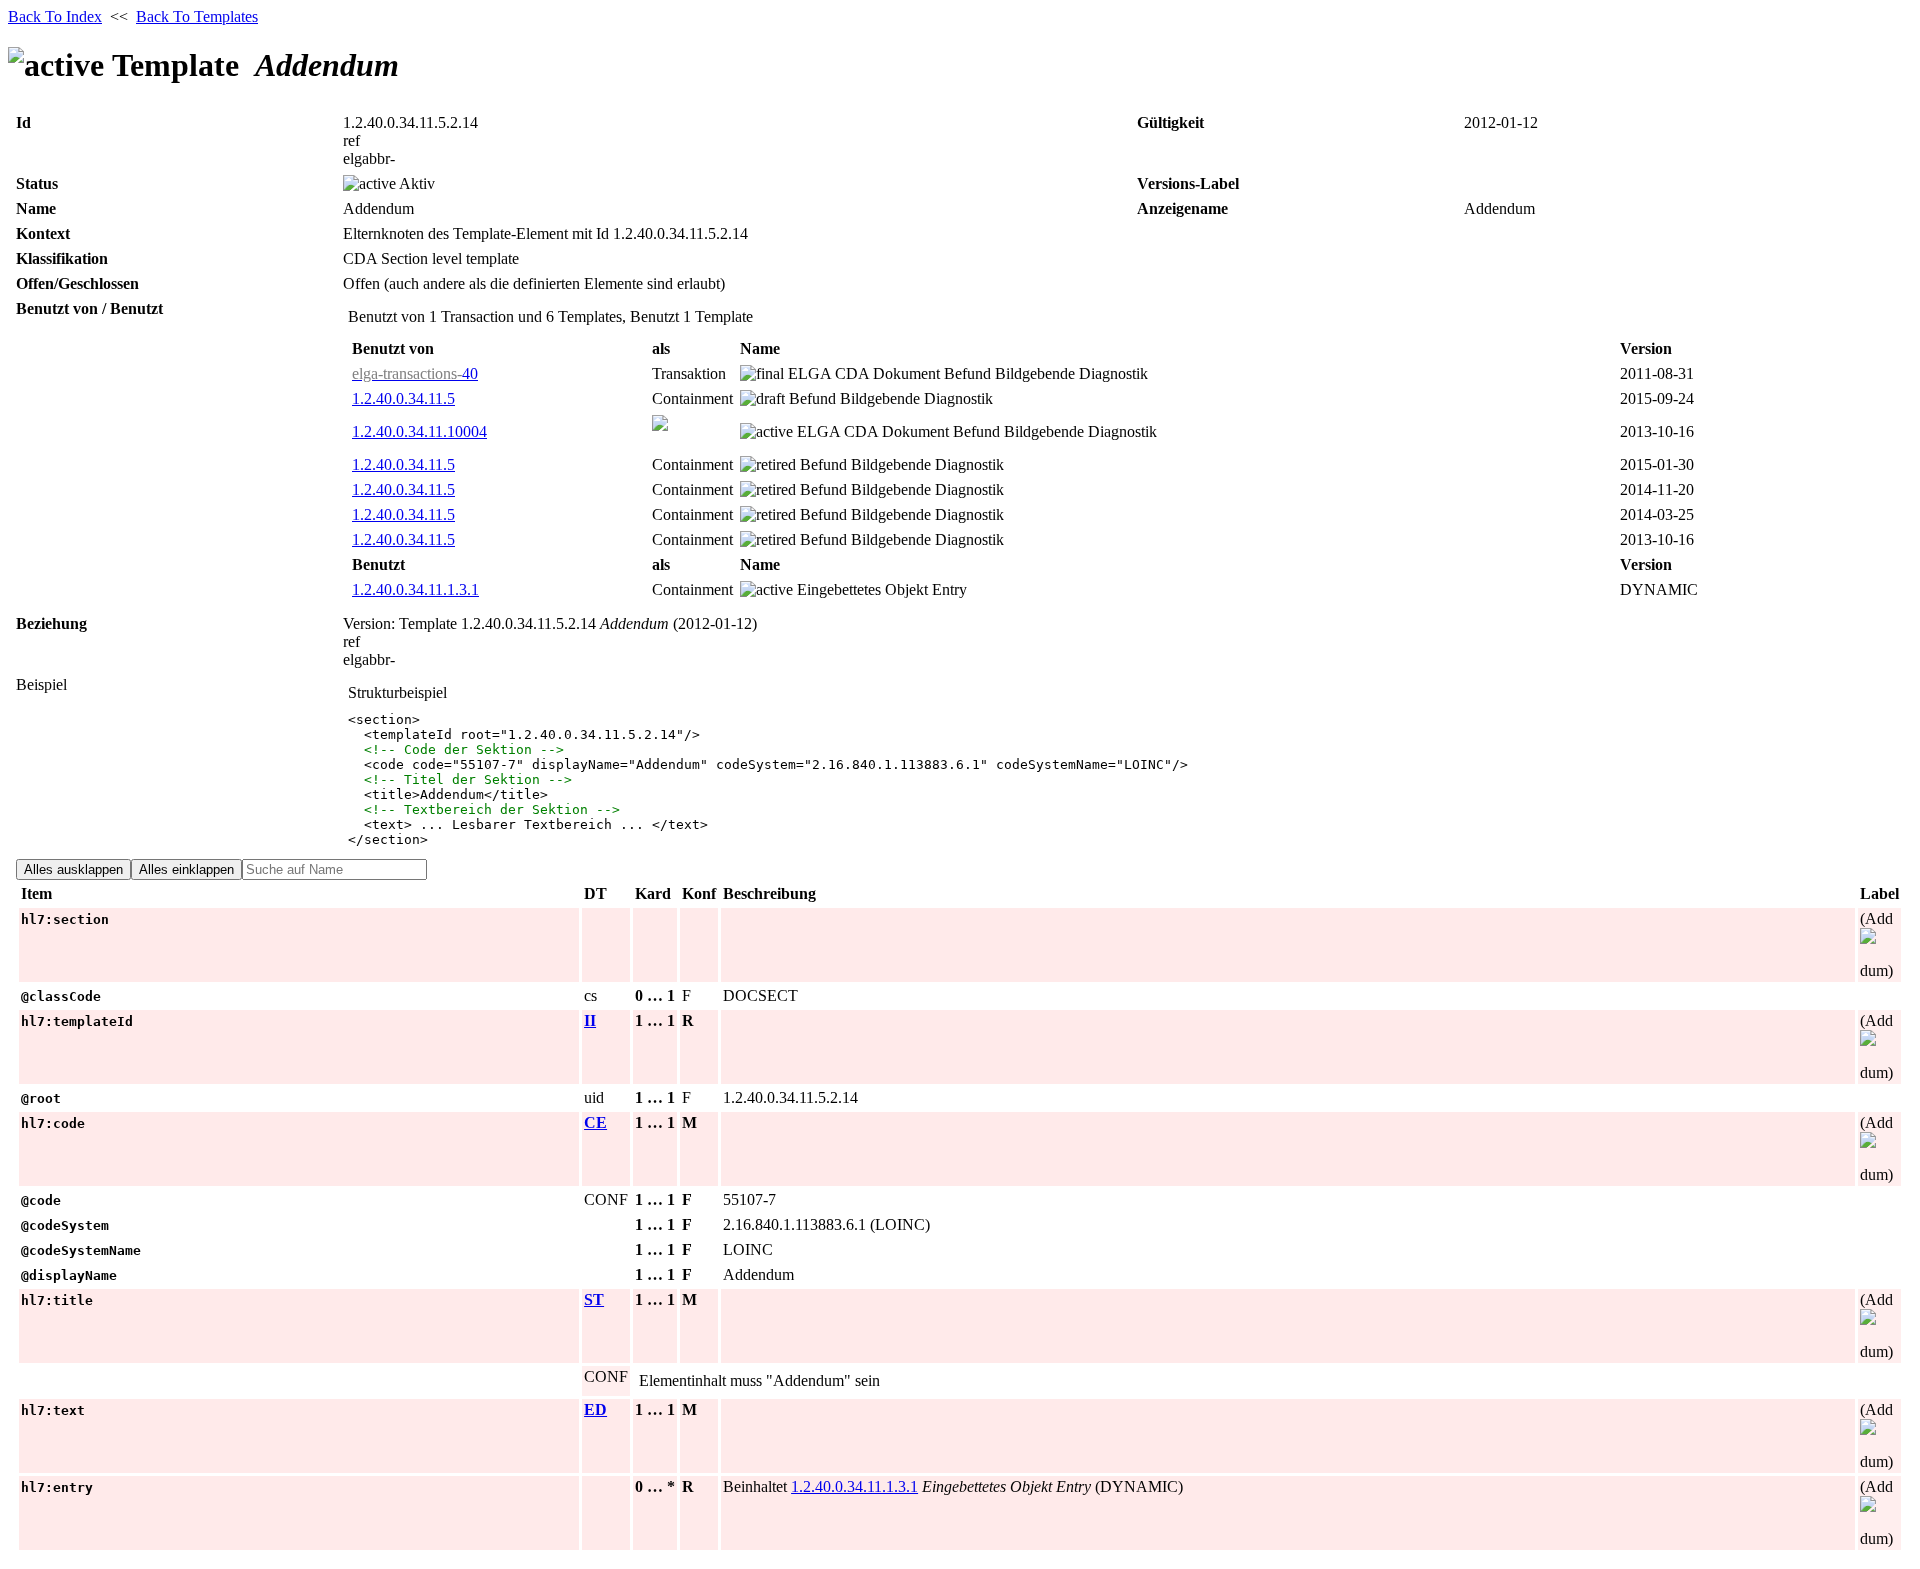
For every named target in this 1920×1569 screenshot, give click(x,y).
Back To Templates (197, 16)
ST (594, 1299)
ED (595, 1409)
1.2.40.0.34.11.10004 (419, 431)
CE (595, 1122)
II (590, 1020)
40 (415, 373)
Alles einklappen (186, 869)
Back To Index (55, 16)
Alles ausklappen (73, 869)
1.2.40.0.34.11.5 (403, 398)
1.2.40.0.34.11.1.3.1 (415, 589)
